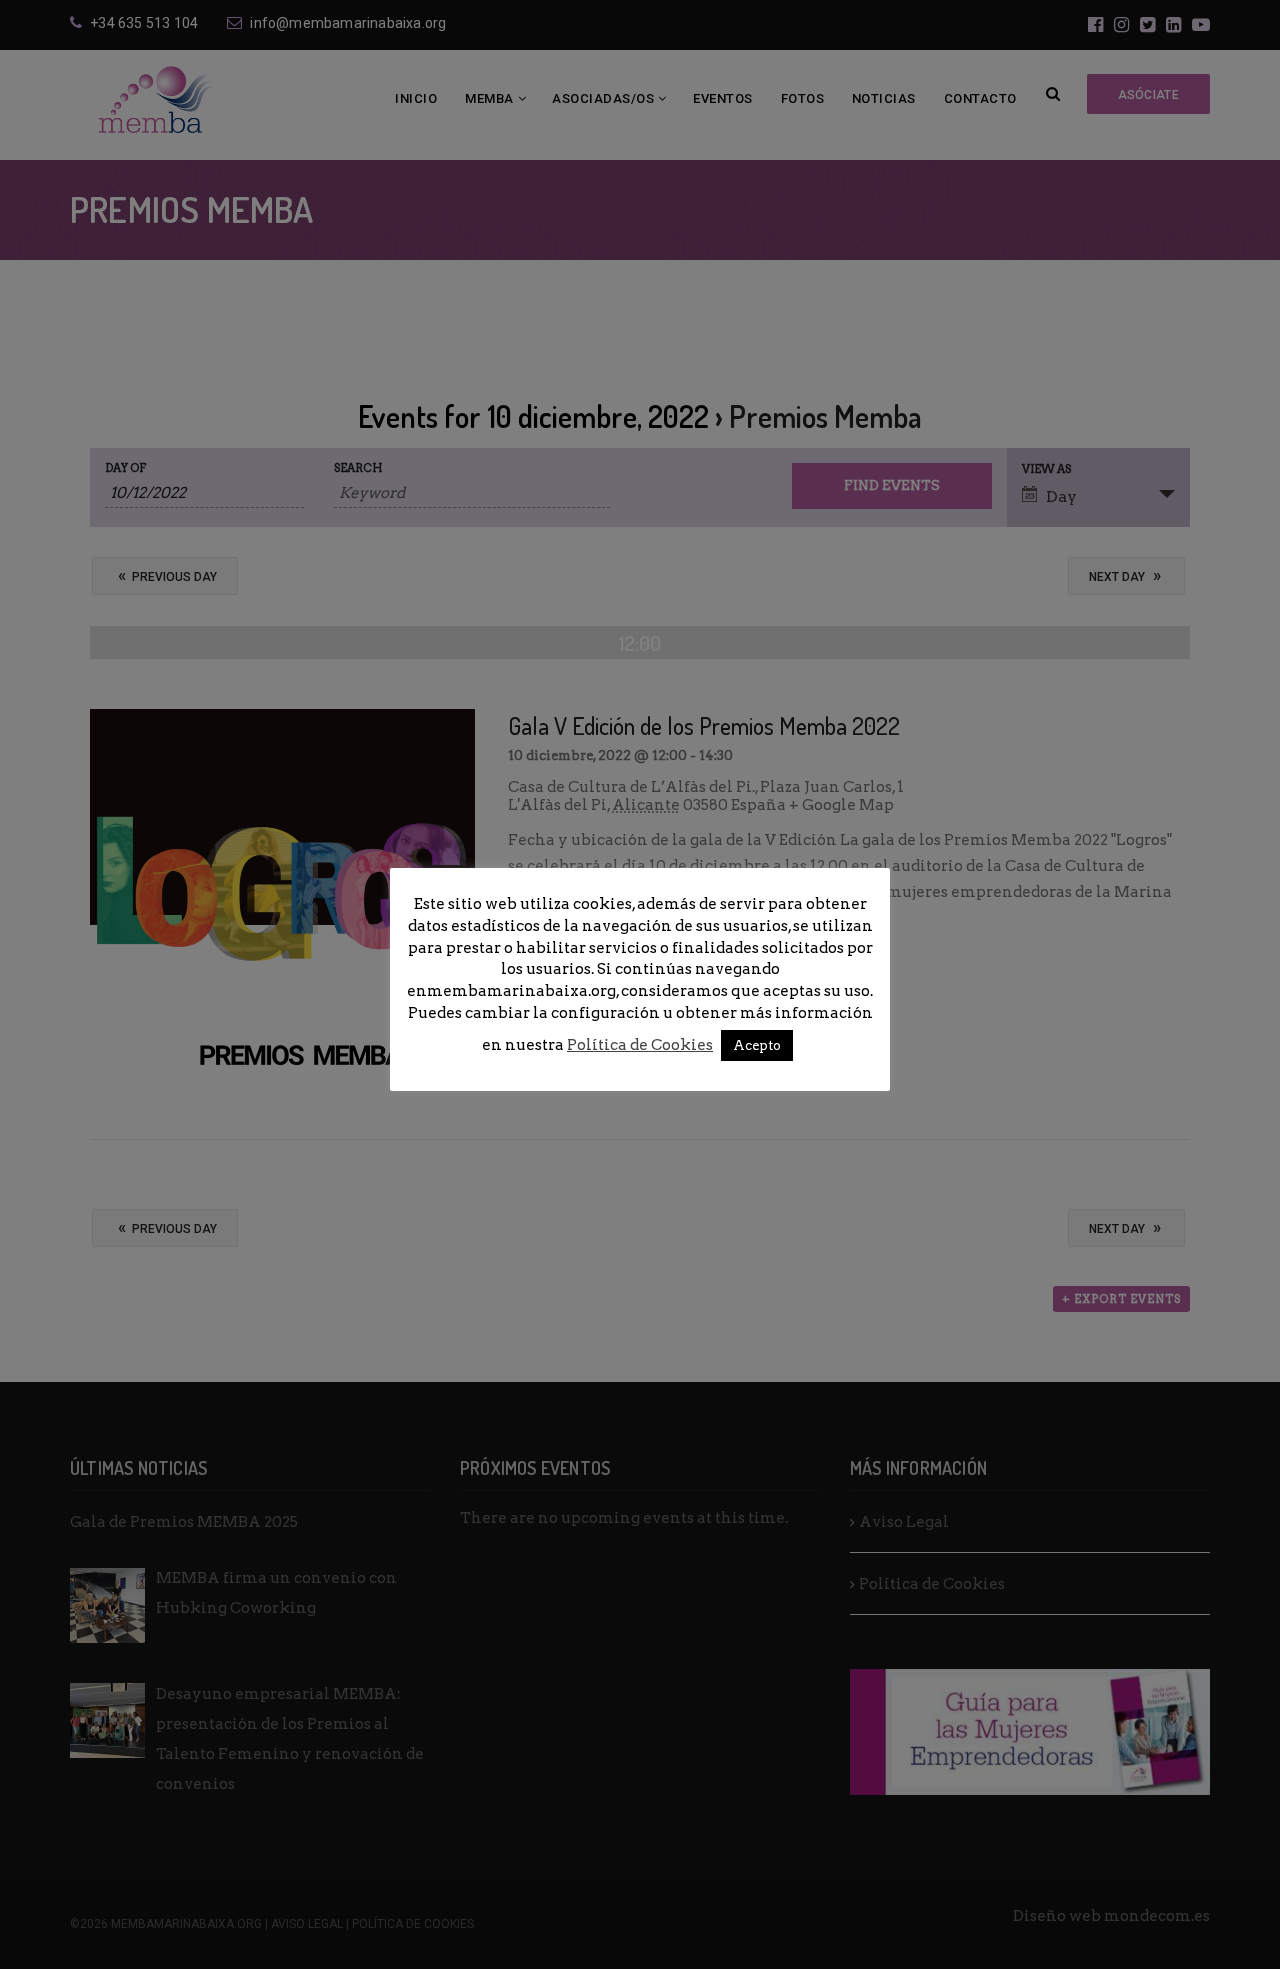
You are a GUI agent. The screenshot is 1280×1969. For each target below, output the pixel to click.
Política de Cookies (640, 1045)
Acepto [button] (757, 1045)
